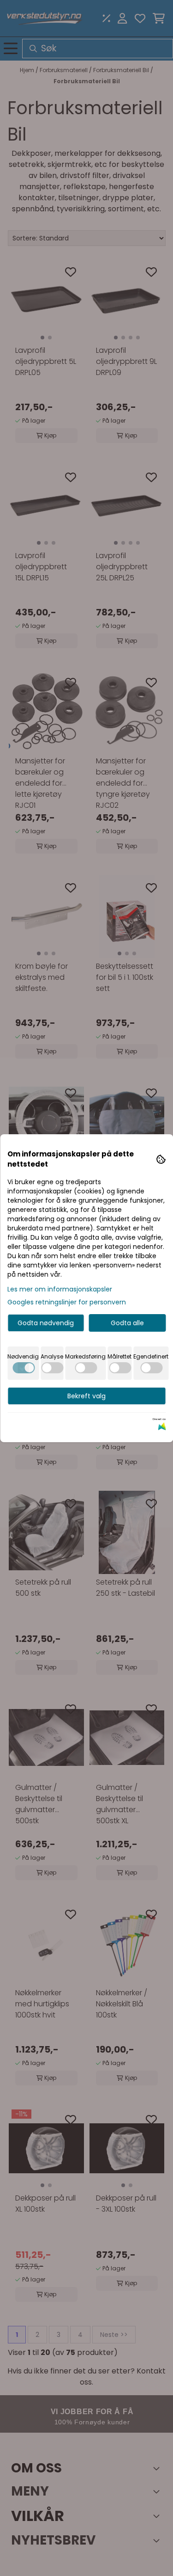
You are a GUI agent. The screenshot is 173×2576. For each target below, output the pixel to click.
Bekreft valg (86, 1396)
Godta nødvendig (46, 1323)
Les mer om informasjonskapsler (60, 1289)
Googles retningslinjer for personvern (67, 1302)
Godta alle (127, 1323)
